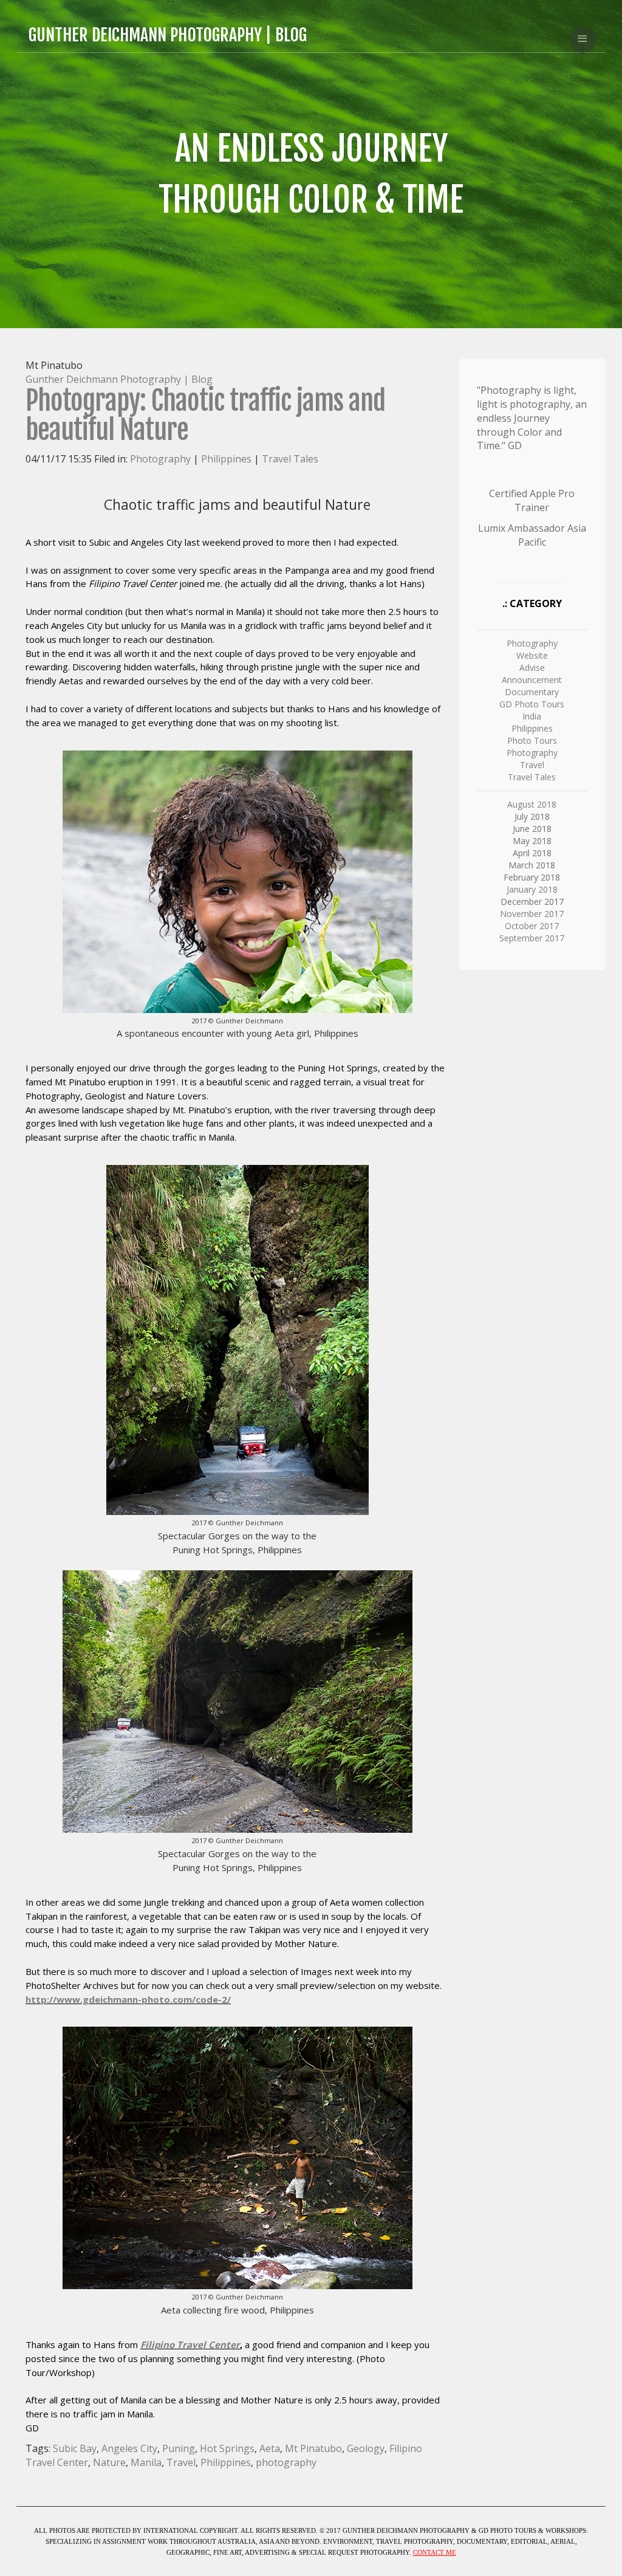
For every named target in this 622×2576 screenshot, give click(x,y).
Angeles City (129, 2448)
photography (286, 2462)
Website (532, 655)
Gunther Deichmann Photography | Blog (119, 379)
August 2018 (532, 804)
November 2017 (532, 914)
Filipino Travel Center (190, 2344)
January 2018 (532, 889)
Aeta (270, 2448)
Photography (160, 459)
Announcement (532, 680)
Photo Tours (532, 740)
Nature (109, 2462)
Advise (532, 668)
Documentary (532, 692)
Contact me (435, 2552)
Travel (181, 2462)
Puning (179, 2448)
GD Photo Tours (532, 704)
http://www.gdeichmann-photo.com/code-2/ (128, 1999)
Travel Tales (290, 459)
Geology (366, 2448)
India (532, 716)
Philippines (226, 459)
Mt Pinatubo (313, 2448)
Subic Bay (75, 2448)
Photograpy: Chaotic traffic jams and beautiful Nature (205, 415)
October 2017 (532, 926)
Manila (146, 2462)
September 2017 (532, 938)
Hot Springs (227, 2448)
